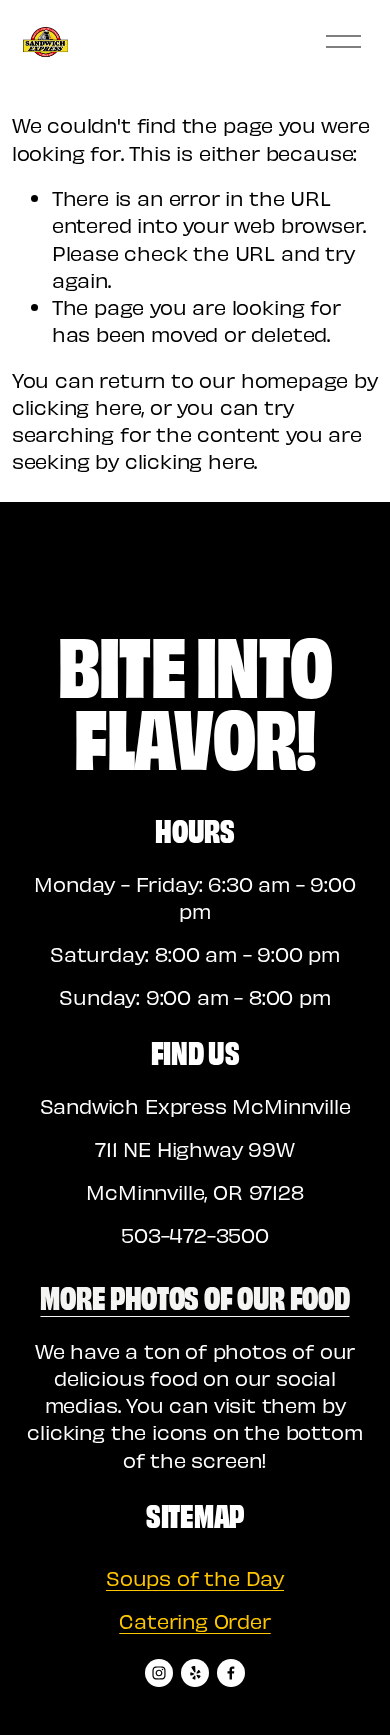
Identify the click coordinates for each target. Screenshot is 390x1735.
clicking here (77, 406)
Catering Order (194, 1620)
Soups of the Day (195, 1577)
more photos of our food (194, 1296)
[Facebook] (231, 1673)
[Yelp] (195, 1673)
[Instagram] (159, 1673)
